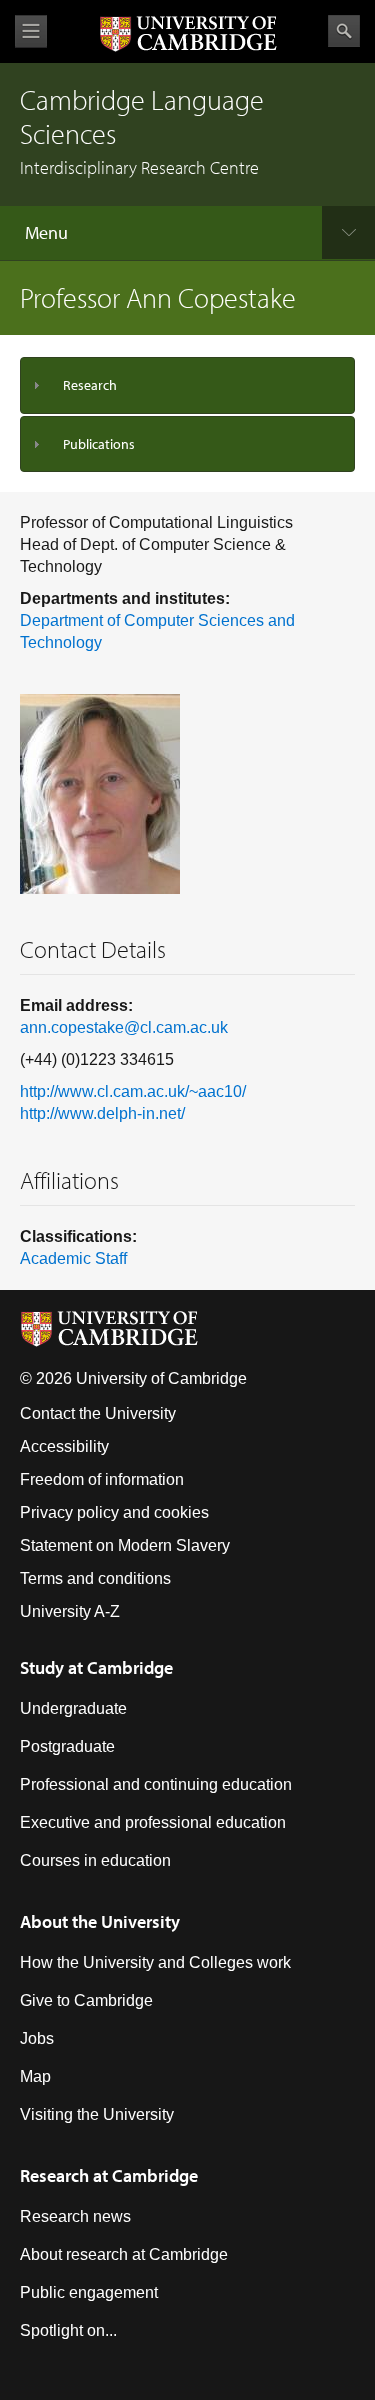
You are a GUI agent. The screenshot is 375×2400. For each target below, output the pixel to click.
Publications (99, 444)
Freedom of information (102, 1479)
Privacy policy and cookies (114, 1512)
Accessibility (64, 1446)
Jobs (37, 2038)
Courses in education (95, 1860)
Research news (75, 2216)
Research (90, 385)
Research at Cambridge (109, 2175)
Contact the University (98, 1413)
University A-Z (70, 1611)
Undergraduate (73, 1708)
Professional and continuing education (156, 1784)
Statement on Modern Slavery (125, 1545)
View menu (31, 31)
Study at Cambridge (96, 1667)
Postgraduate (67, 1746)
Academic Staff (73, 1258)
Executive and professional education (153, 1822)
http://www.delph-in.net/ (102, 1113)
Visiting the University (97, 2114)
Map (35, 2076)
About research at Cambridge (124, 2254)
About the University (100, 1921)
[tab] (187, 385)
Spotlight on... (68, 2330)
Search (344, 31)
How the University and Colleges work (155, 1962)
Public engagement (89, 2292)
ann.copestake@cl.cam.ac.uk (124, 1027)
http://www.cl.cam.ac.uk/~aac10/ (133, 1091)
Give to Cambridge (86, 2000)
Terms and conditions (95, 1578)
